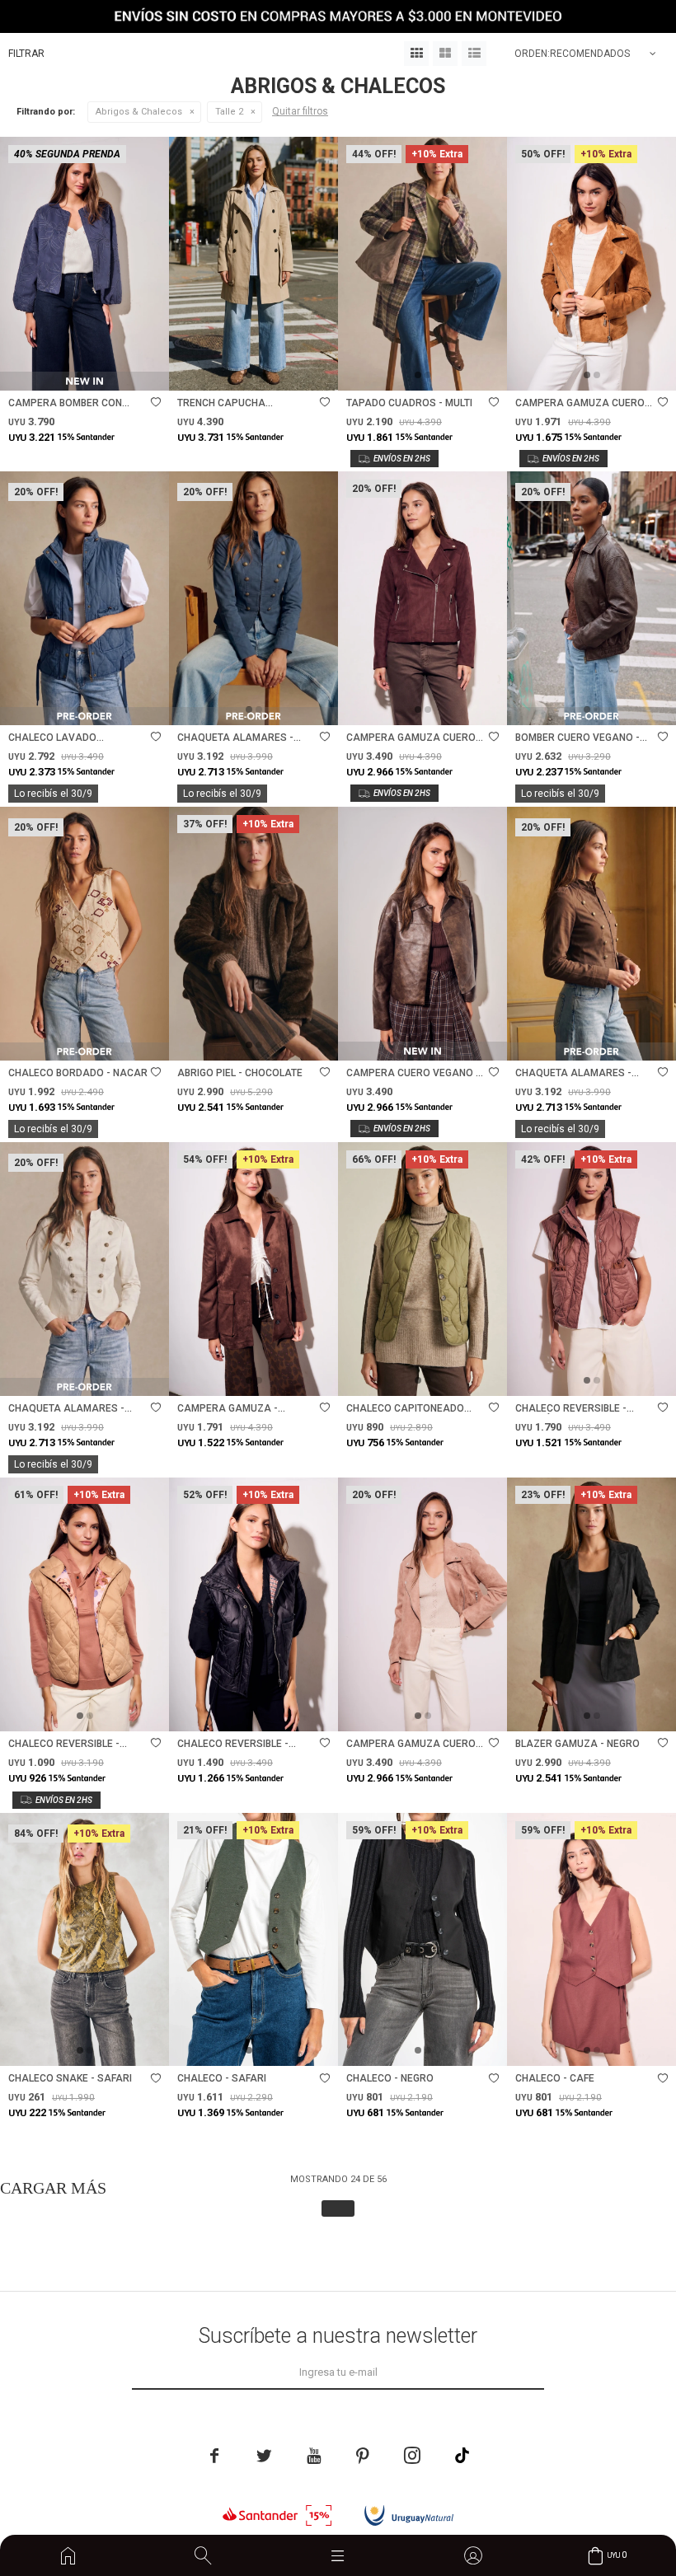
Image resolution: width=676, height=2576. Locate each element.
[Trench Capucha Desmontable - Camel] (253, 264)
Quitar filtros (300, 111)
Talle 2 (229, 112)
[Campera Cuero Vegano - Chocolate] (422, 934)
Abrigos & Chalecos (139, 112)
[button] (203, 2555)
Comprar (119, 370)
